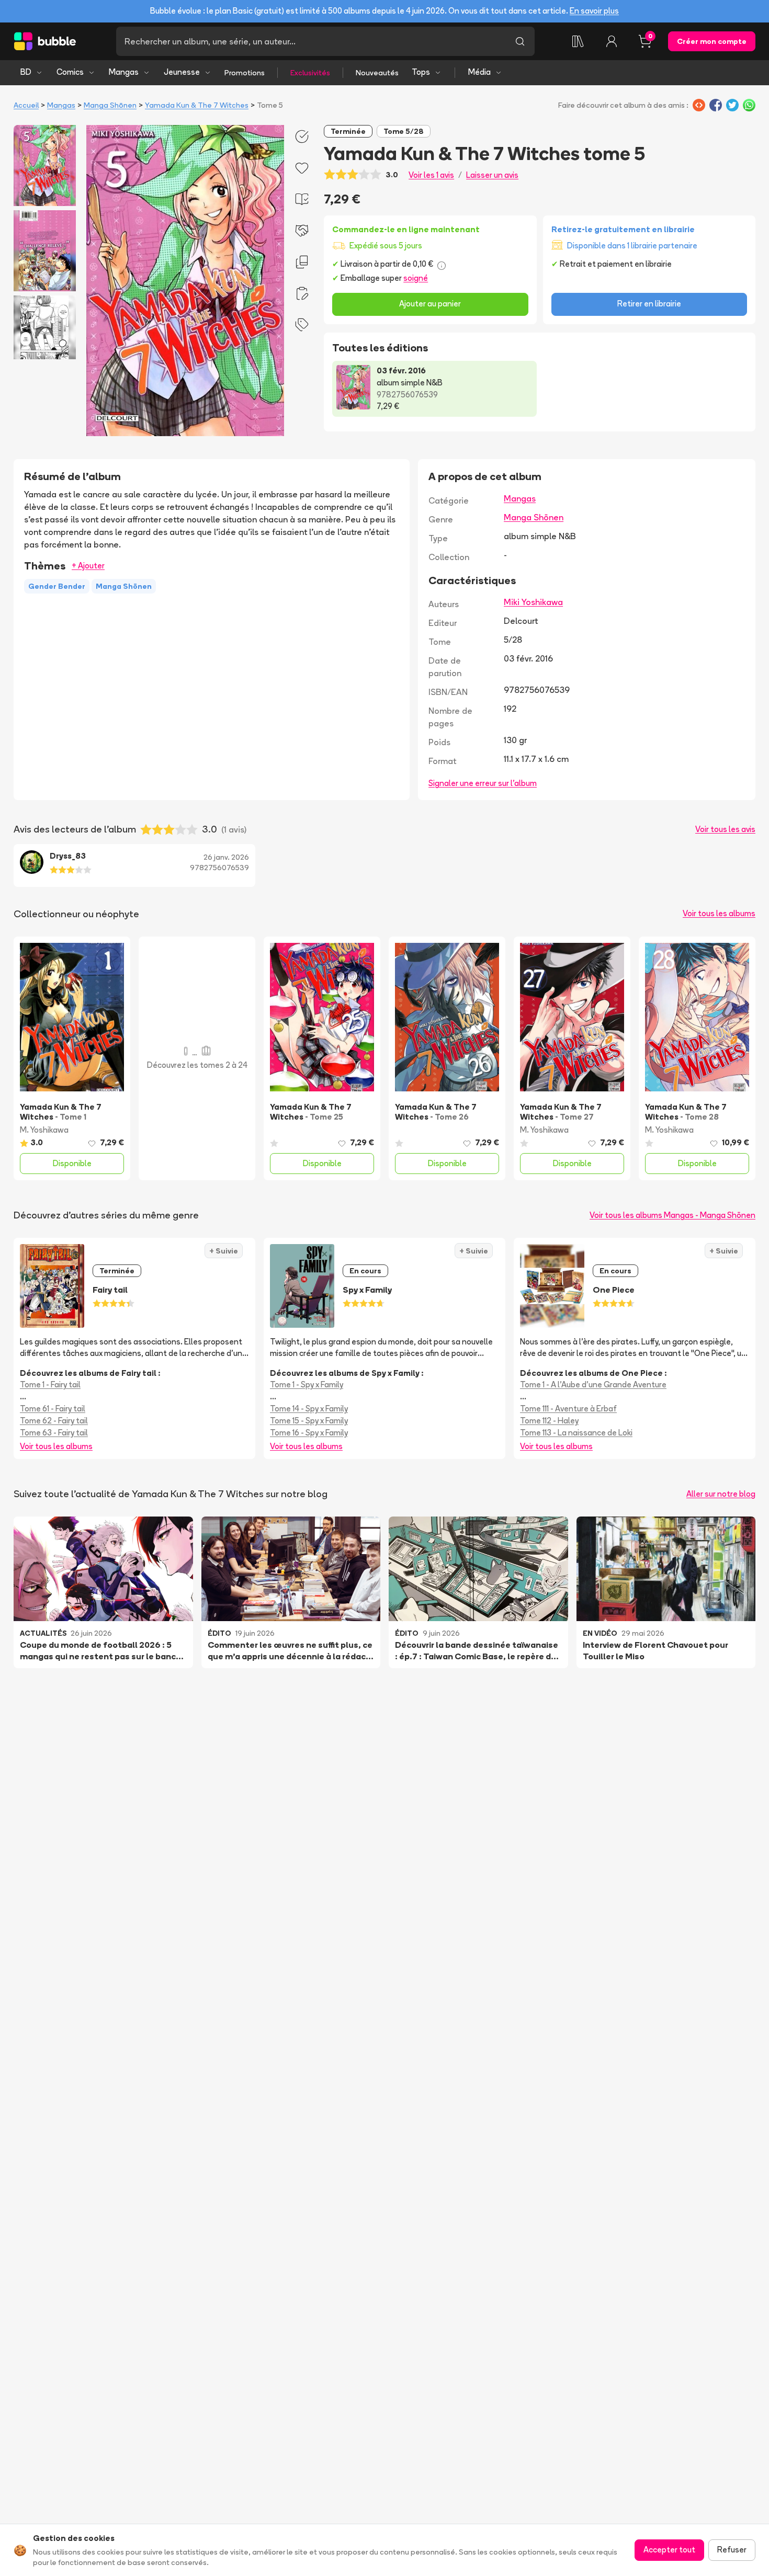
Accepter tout (669, 2550)
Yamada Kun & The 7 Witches (197, 105)
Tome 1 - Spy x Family (307, 1384)
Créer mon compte (712, 41)
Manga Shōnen (110, 105)
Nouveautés (377, 73)
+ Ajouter (88, 566)
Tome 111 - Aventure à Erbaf (568, 1409)
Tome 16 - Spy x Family (309, 1433)
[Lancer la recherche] (520, 41)
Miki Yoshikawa (533, 602)
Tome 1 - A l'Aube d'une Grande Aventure (593, 1384)
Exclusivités (310, 73)
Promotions (245, 73)
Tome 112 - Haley (549, 1421)
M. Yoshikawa (44, 1130)
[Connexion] (612, 41)
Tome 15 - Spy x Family (309, 1421)
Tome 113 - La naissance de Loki (576, 1433)
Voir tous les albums (719, 913)
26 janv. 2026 (226, 857)
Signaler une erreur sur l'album (483, 783)
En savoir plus (594, 11)
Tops (421, 72)
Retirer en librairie (649, 304)
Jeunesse (182, 72)
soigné (416, 278)
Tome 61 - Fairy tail (53, 1409)
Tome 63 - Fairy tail (54, 1433)
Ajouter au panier (430, 304)
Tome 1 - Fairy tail (50, 1384)
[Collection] (578, 41)
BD (26, 72)
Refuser (732, 2550)
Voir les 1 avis (431, 175)
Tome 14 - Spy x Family (309, 1409)
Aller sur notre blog (721, 1494)
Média (479, 72)
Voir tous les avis (725, 829)
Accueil (26, 105)
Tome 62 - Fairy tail (54, 1421)
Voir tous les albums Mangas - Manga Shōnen (672, 1215)
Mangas (124, 72)
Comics (70, 72)
